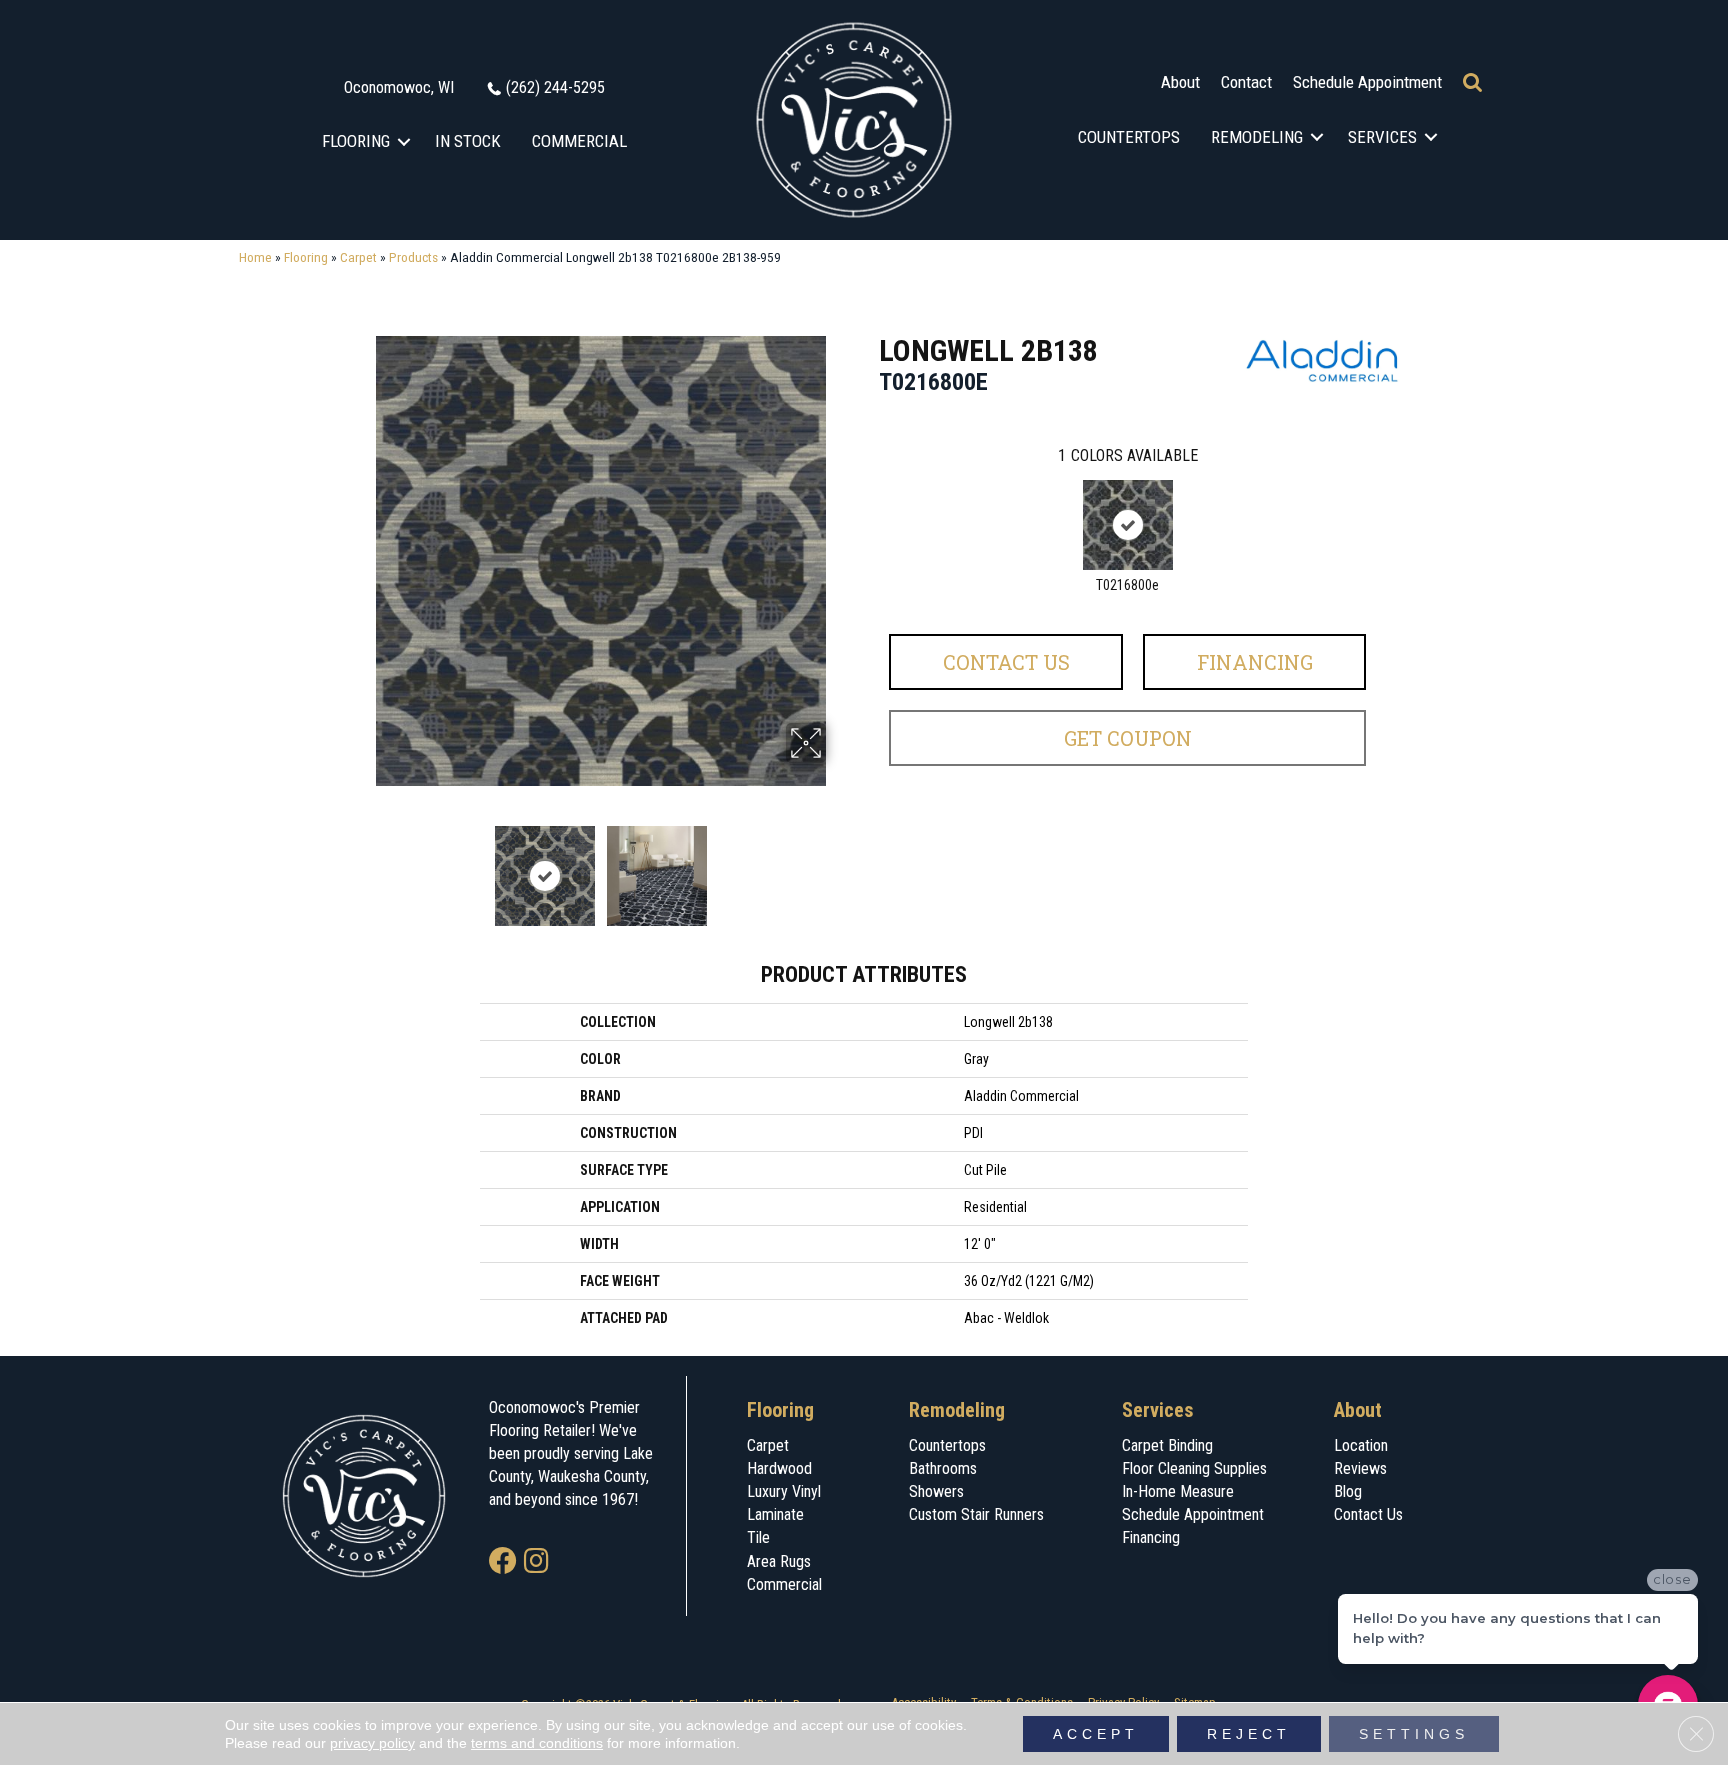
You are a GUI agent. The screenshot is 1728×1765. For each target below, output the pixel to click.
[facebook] (503, 1562)
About (1180, 82)
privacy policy (372, 1743)
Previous (362, 866)
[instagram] (536, 1562)
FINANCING (1255, 662)
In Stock (468, 141)
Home (255, 257)
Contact (1246, 82)
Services (1382, 137)
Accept (1096, 1734)
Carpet (358, 257)
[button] (404, 141)
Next (839, 866)
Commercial (579, 141)
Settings (1414, 1734)
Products (413, 257)
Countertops (1129, 137)
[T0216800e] (1128, 525)
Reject (1249, 1734)
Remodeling (1257, 137)
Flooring (356, 141)
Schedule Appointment (1367, 82)
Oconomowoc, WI (399, 87)
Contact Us (1006, 662)
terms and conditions (537, 1743)
